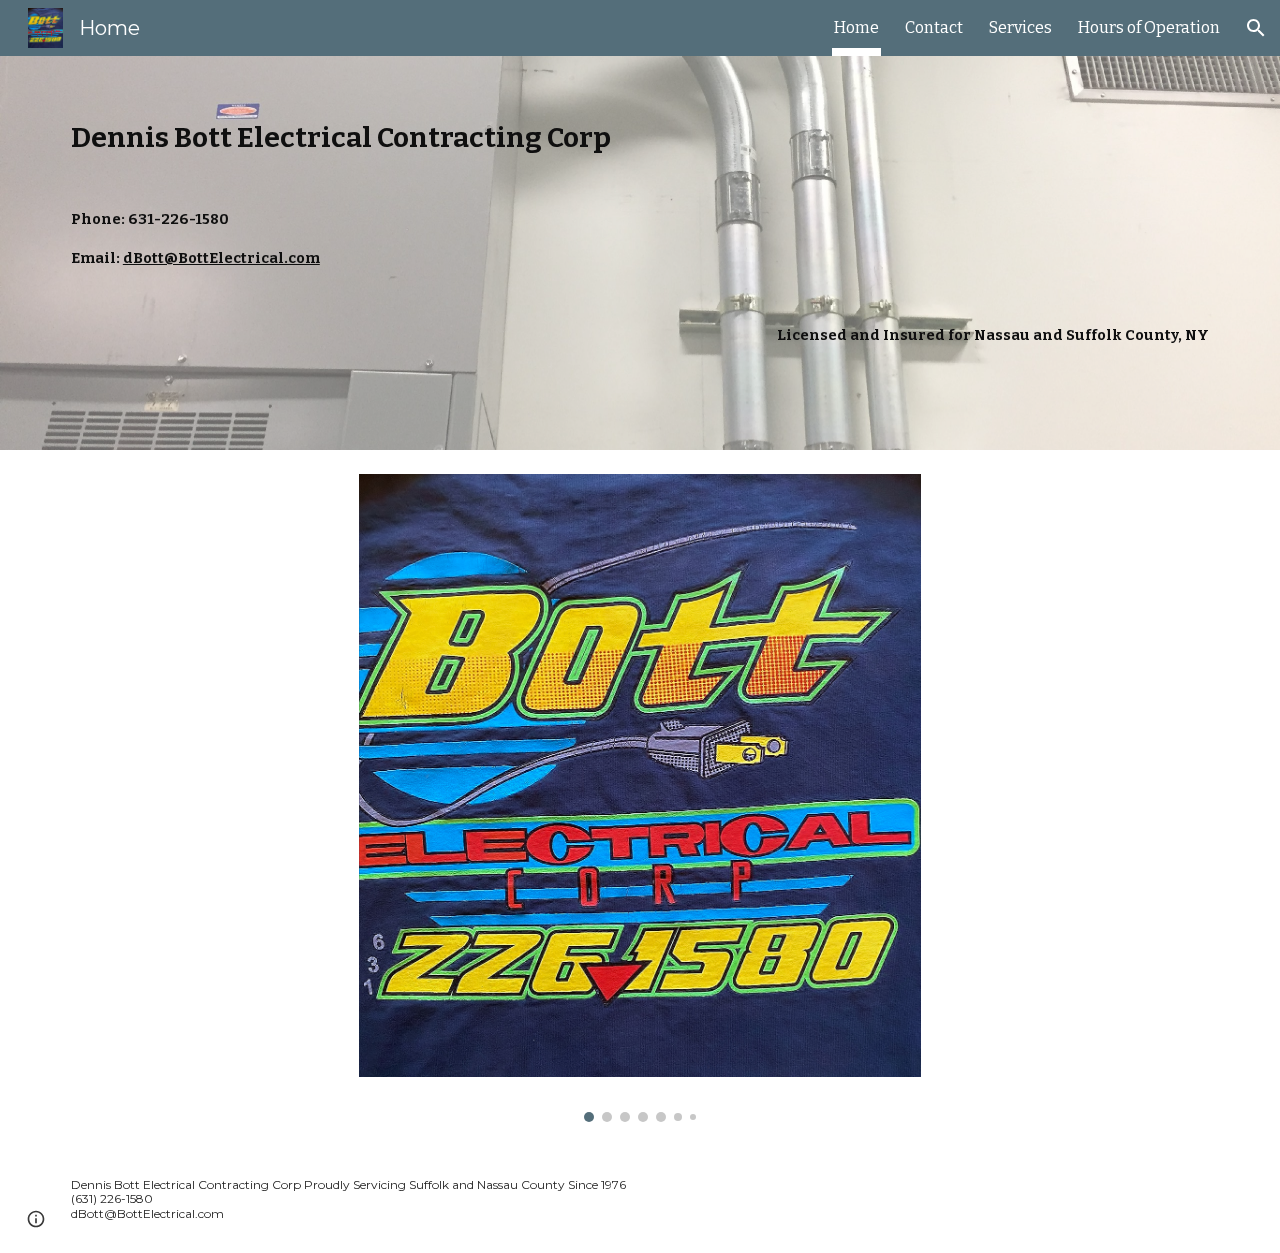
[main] (640, 253)
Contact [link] (934, 27)
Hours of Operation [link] (1149, 27)
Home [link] (856, 27)
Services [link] (1020, 27)
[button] (1256, 28)
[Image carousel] (640, 798)
